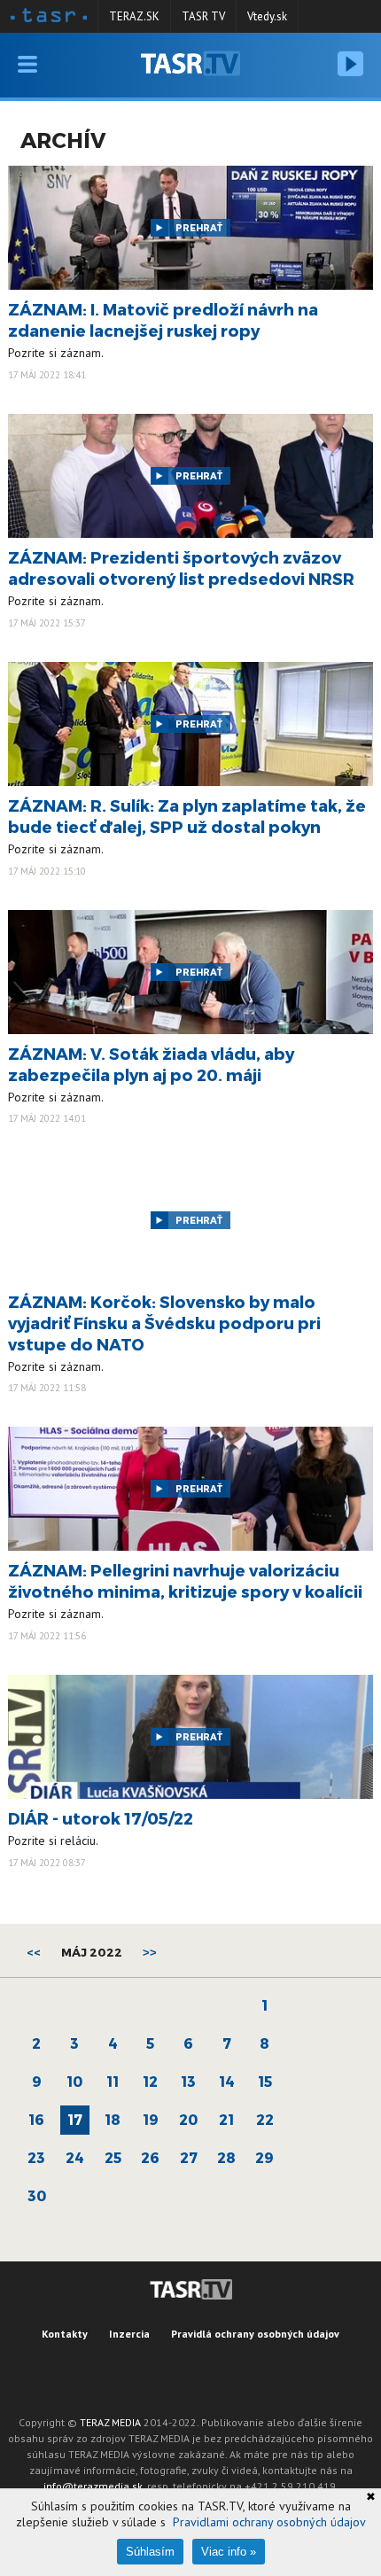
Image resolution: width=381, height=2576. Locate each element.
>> (150, 1953)
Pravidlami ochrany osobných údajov (269, 2522)
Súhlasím (150, 2552)
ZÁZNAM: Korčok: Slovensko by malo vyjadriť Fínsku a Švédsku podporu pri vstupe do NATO (164, 1323)
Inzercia (129, 2334)
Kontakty (65, 2334)
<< (34, 1952)
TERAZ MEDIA (110, 2422)
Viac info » (229, 2552)
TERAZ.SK (134, 16)
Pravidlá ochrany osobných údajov (255, 2334)
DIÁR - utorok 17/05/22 (101, 1818)
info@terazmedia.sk (93, 2486)
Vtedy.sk (267, 16)
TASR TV (203, 16)
